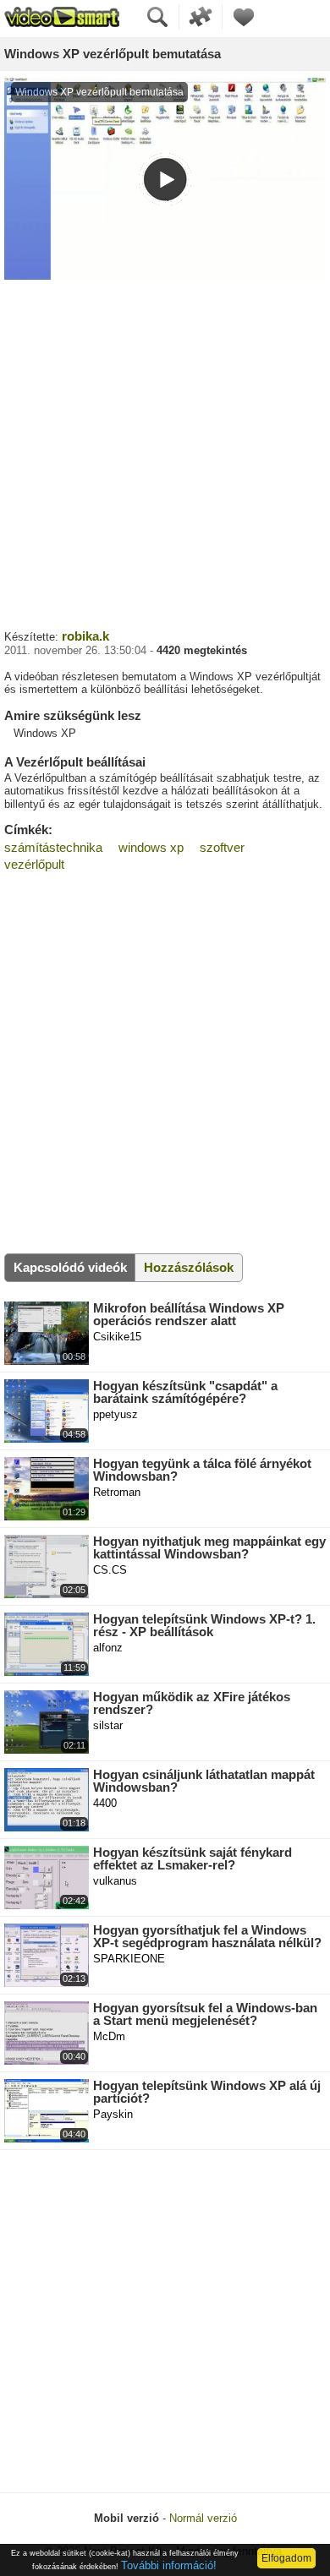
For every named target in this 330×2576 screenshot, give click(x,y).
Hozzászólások (189, 1267)
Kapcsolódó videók (70, 1267)
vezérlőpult (34, 864)
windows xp (151, 847)
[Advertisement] (165, 452)
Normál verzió (203, 2518)
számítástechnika (53, 847)
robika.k (85, 636)
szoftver (222, 847)
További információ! (169, 2565)
